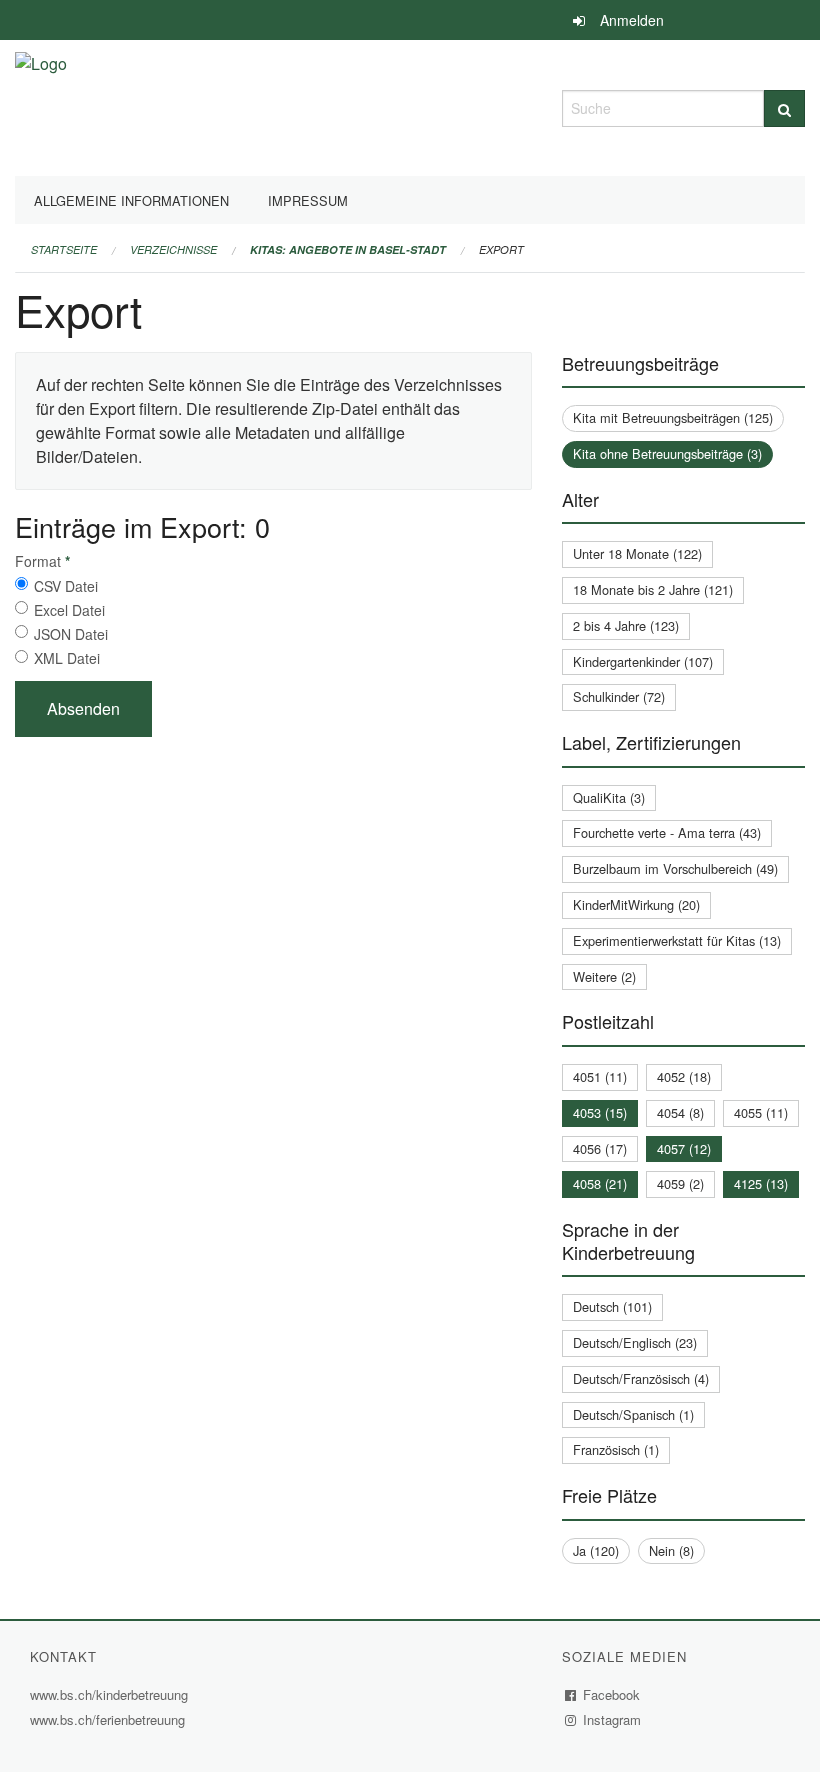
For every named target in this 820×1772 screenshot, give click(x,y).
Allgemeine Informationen (131, 200)
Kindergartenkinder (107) (643, 661)
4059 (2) (680, 1183)
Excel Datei (69, 610)
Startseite (64, 249)
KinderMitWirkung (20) (636, 904)
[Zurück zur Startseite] (41, 105)
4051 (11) (600, 1076)
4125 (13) (761, 1183)
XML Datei (67, 658)
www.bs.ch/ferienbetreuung (110, 1719)
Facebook (612, 1694)
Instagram (612, 1719)
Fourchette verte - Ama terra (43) (667, 832)
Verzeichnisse (173, 249)
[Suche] (784, 108)
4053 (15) (600, 1112)
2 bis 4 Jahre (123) (626, 625)
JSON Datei (71, 634)
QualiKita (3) (609, 797)
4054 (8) (680, 1112)
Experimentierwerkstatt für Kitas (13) (677, 940)
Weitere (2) (604, 976)
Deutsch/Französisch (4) (641, 1378)
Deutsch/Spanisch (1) (633, 1414)
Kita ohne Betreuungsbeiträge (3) (667, 453)
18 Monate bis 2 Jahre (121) (653, 589)
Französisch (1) (616, 1449)
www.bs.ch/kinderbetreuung (111, 1694)
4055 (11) (761, 1112)
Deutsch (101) (612, 1306)
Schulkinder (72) (619, 696)
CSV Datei (66, 586)
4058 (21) (600, 1183)
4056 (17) (600, 1148)
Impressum (308, 200)
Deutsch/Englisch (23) (635, 1342)
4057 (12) (684, 1148)
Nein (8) (671, 1550)
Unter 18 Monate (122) (637, 553)
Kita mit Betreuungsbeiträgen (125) (673, 417)
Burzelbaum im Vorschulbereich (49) (675, 868)
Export (501, 249)
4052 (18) (684, 1076)
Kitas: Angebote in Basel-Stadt (348, 249)
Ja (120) (596, 1550)
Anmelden (632, 20)
